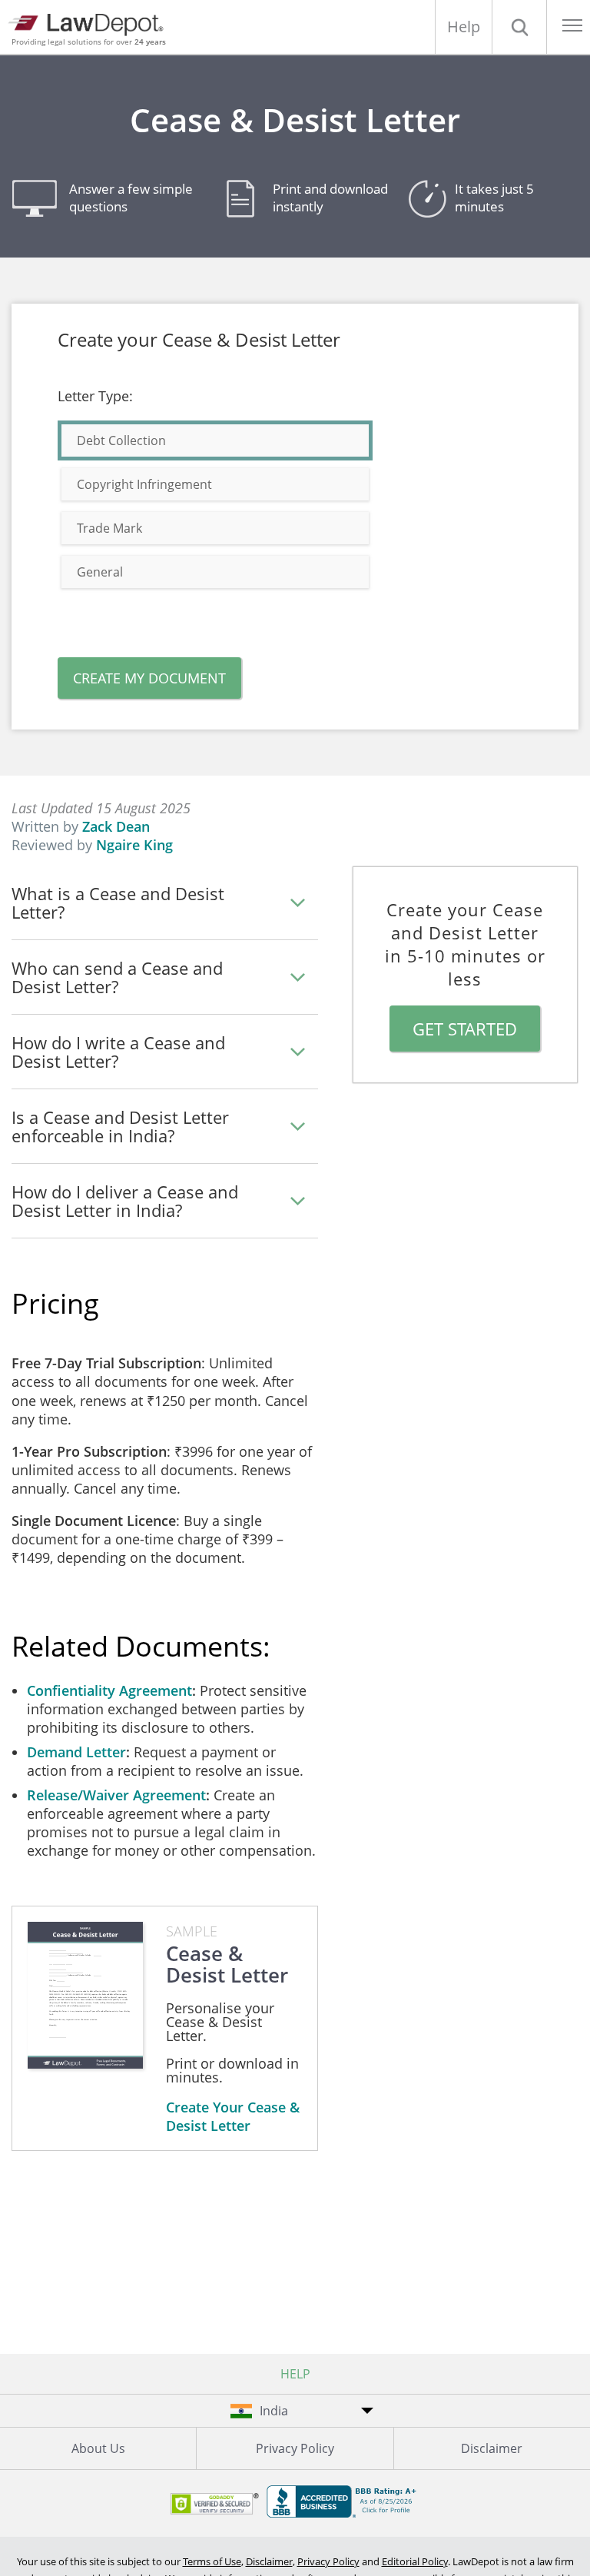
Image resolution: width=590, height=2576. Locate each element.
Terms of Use (212, 2561)
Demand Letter (76, 1752)
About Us (98, 2448)
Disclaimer (492, 2448)
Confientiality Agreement (109, 1690)
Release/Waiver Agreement (116, 1795)
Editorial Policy (415, 2561)
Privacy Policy (295, 2448)
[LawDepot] (90, 23)
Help (464, 27)
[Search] (519, 27)
